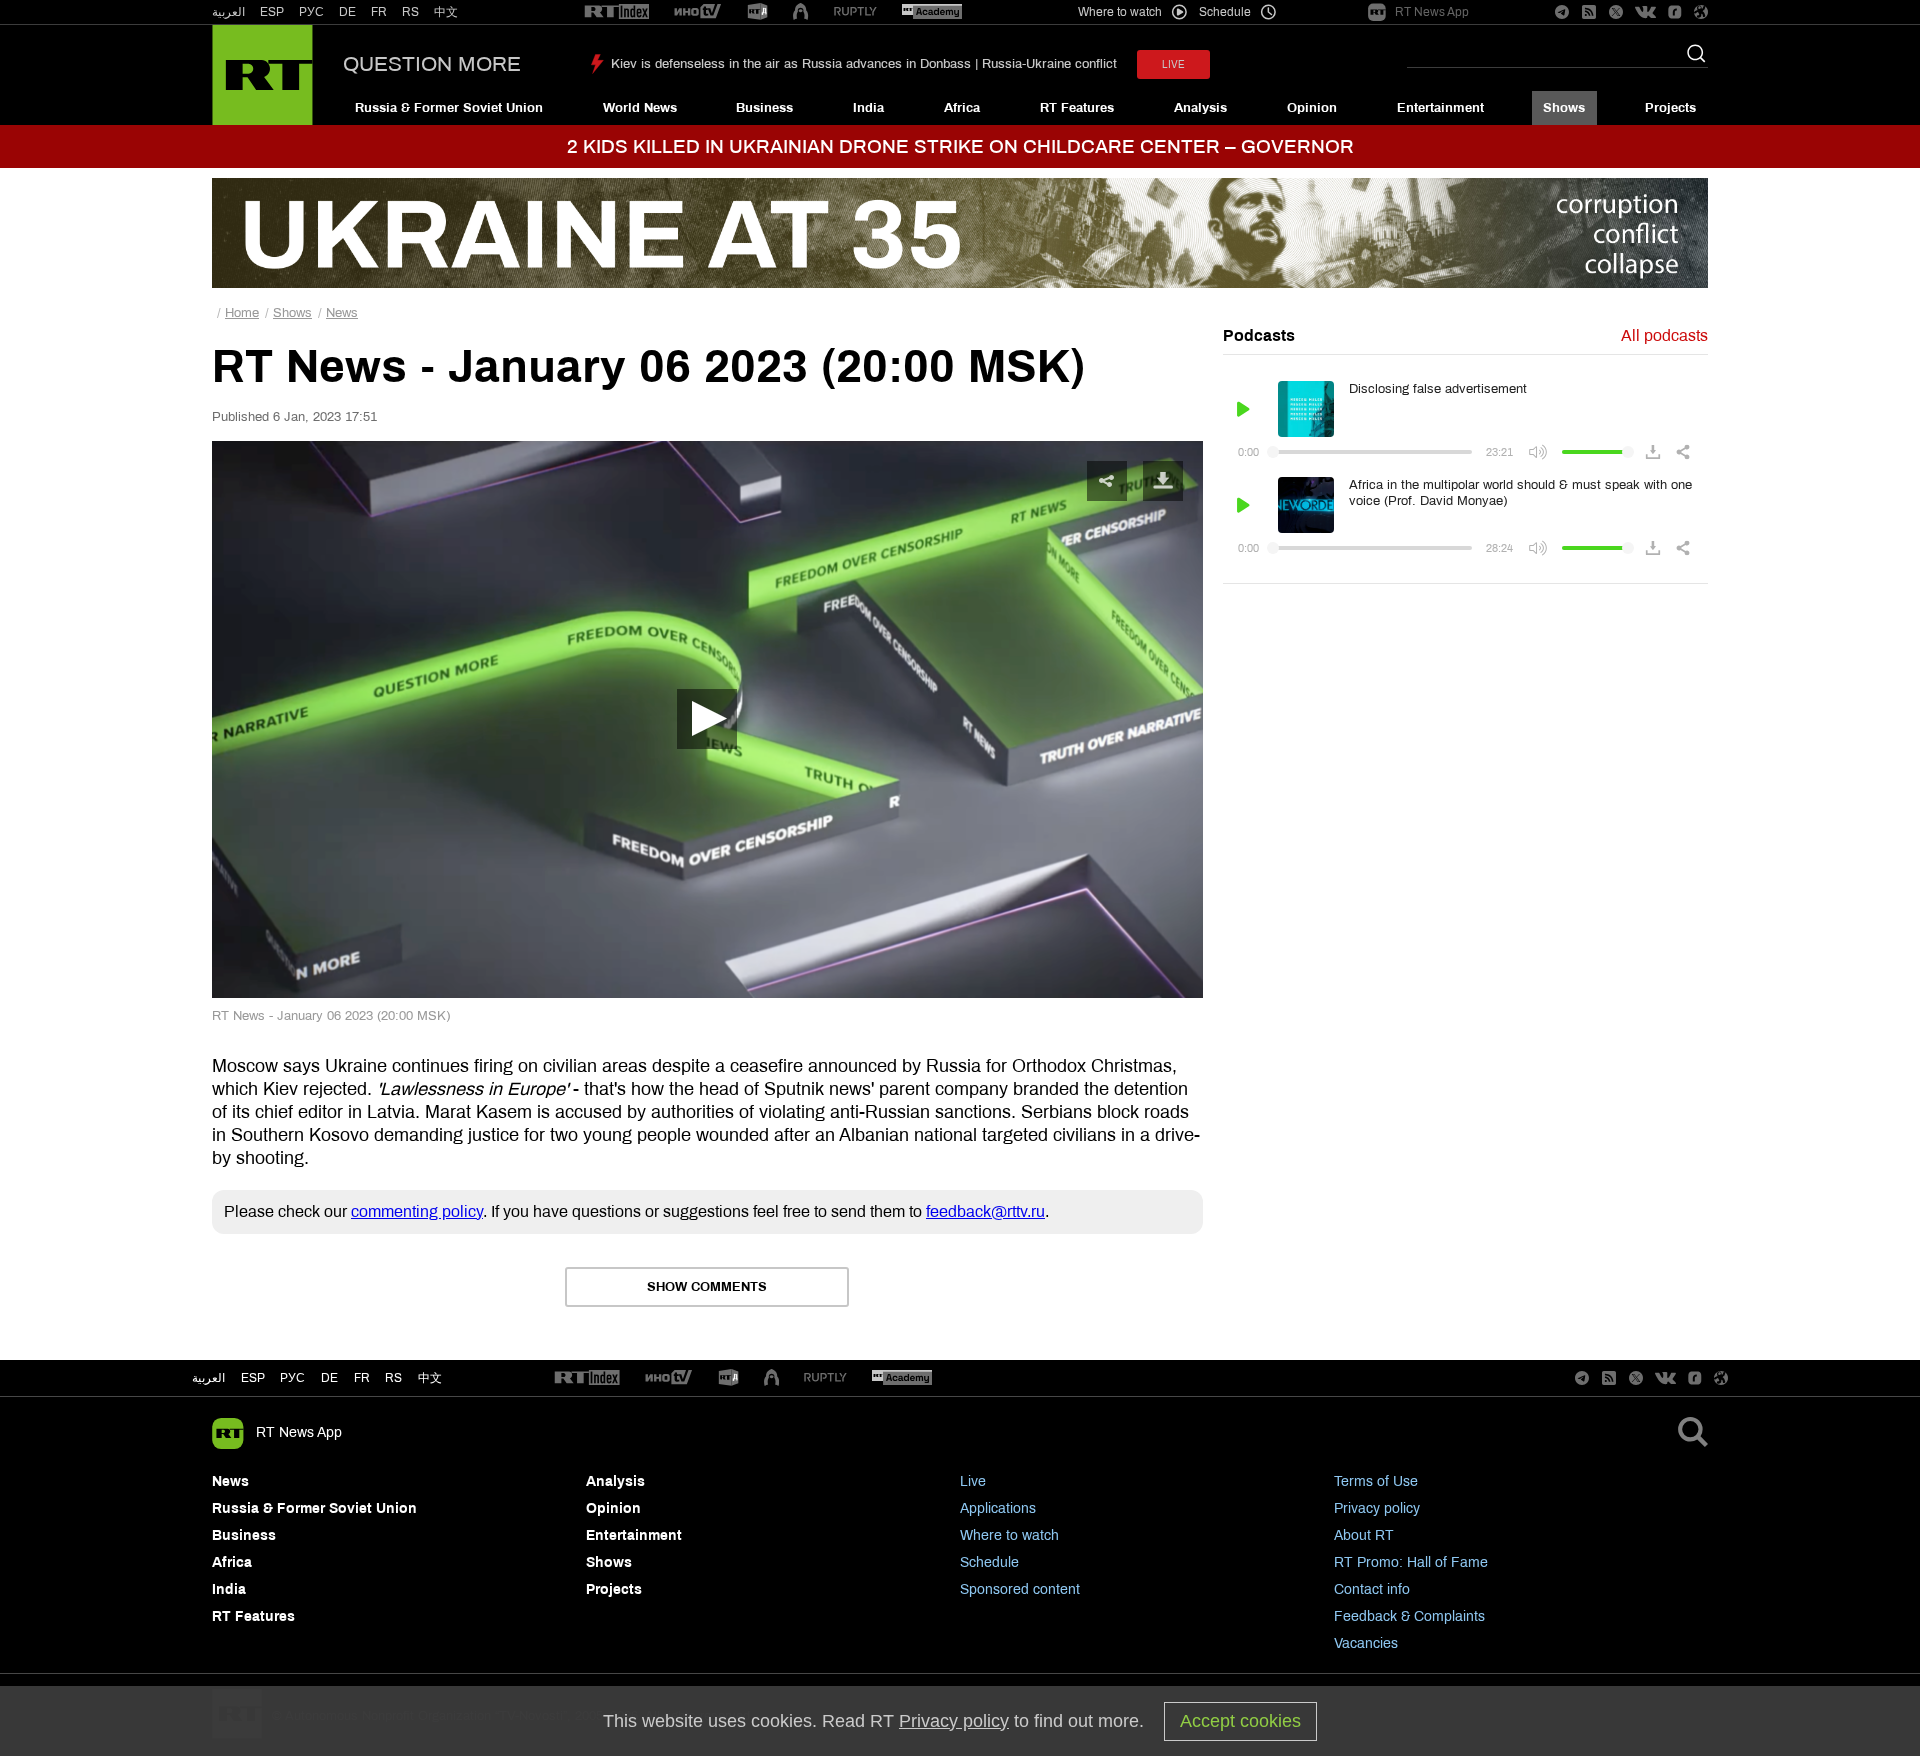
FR (379, 12)
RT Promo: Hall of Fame (1411, 1562)
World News (640, 108)
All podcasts (1664, 335)
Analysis (1200, 108)
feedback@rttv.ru (985, 1211)
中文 (446, 12)
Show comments (707, 1287)
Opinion (1312, 108)
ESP (272, 12)
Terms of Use (1376, 1481)
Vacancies (1366, 1643)
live (1173, 64)
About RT (1364, 1535)
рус (292, 1378)
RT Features (1077, 108)
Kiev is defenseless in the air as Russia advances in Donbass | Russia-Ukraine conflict (864, 64)
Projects (1670, 108)
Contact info (1372, 1589)
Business (764, 108)
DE (347, 12)
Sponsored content (1020, 1589)
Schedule (989, 1562)
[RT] (617, 12)
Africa (962, 108)
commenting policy (417, 1211)
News (342, 313)
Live (973, 1481)
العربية (228, 12)
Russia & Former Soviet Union (449, 108)
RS (410, 12)
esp (253, 1378)
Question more (432, 64)
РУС (311, 12)
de (329, 1378)
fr (362, 1378)
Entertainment (1440, 108)
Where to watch (1009, 1535)
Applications (998, 1508)
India (868, 108)
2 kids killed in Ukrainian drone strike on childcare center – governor (960, 146)
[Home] (262, 75)
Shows (1564, 108)
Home (242, 313)
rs (393, 1378)
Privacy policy (1377, 1508)
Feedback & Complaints (1409, 1616)
